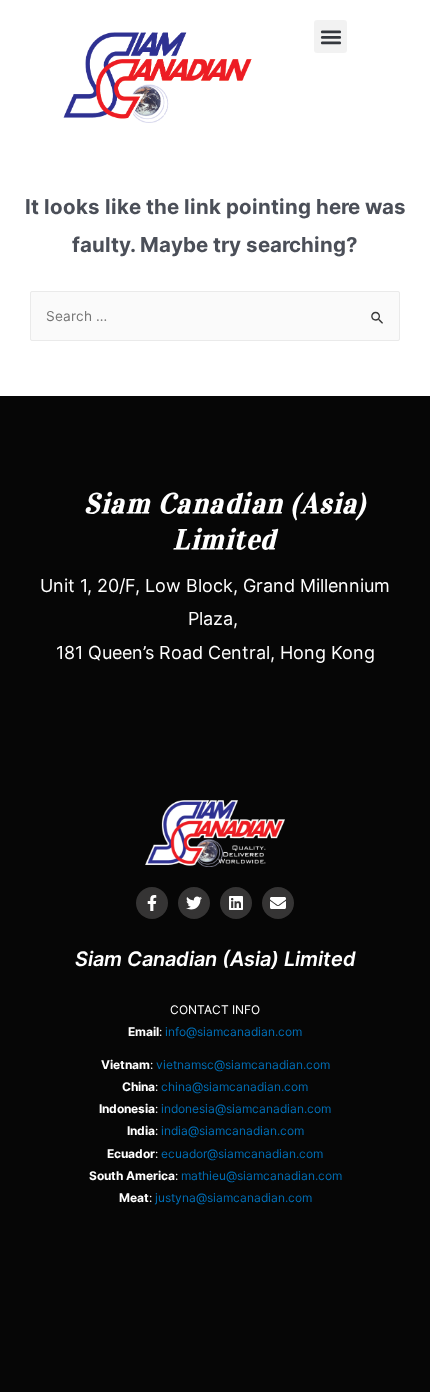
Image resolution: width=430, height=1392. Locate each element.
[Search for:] (215, 316)
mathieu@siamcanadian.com (261, 1175)
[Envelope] (278, 903)
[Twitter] (194, 903)
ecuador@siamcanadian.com (242, 1153)
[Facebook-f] (152, 903)
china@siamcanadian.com (234, 1086)
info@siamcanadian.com (233, 1031)
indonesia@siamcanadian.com (246, 1108)
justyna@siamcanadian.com (233, 1197)
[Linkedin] (236, 903)
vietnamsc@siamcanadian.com (243, 1064)
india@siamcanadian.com (232, 1130)
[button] (330, 36)
